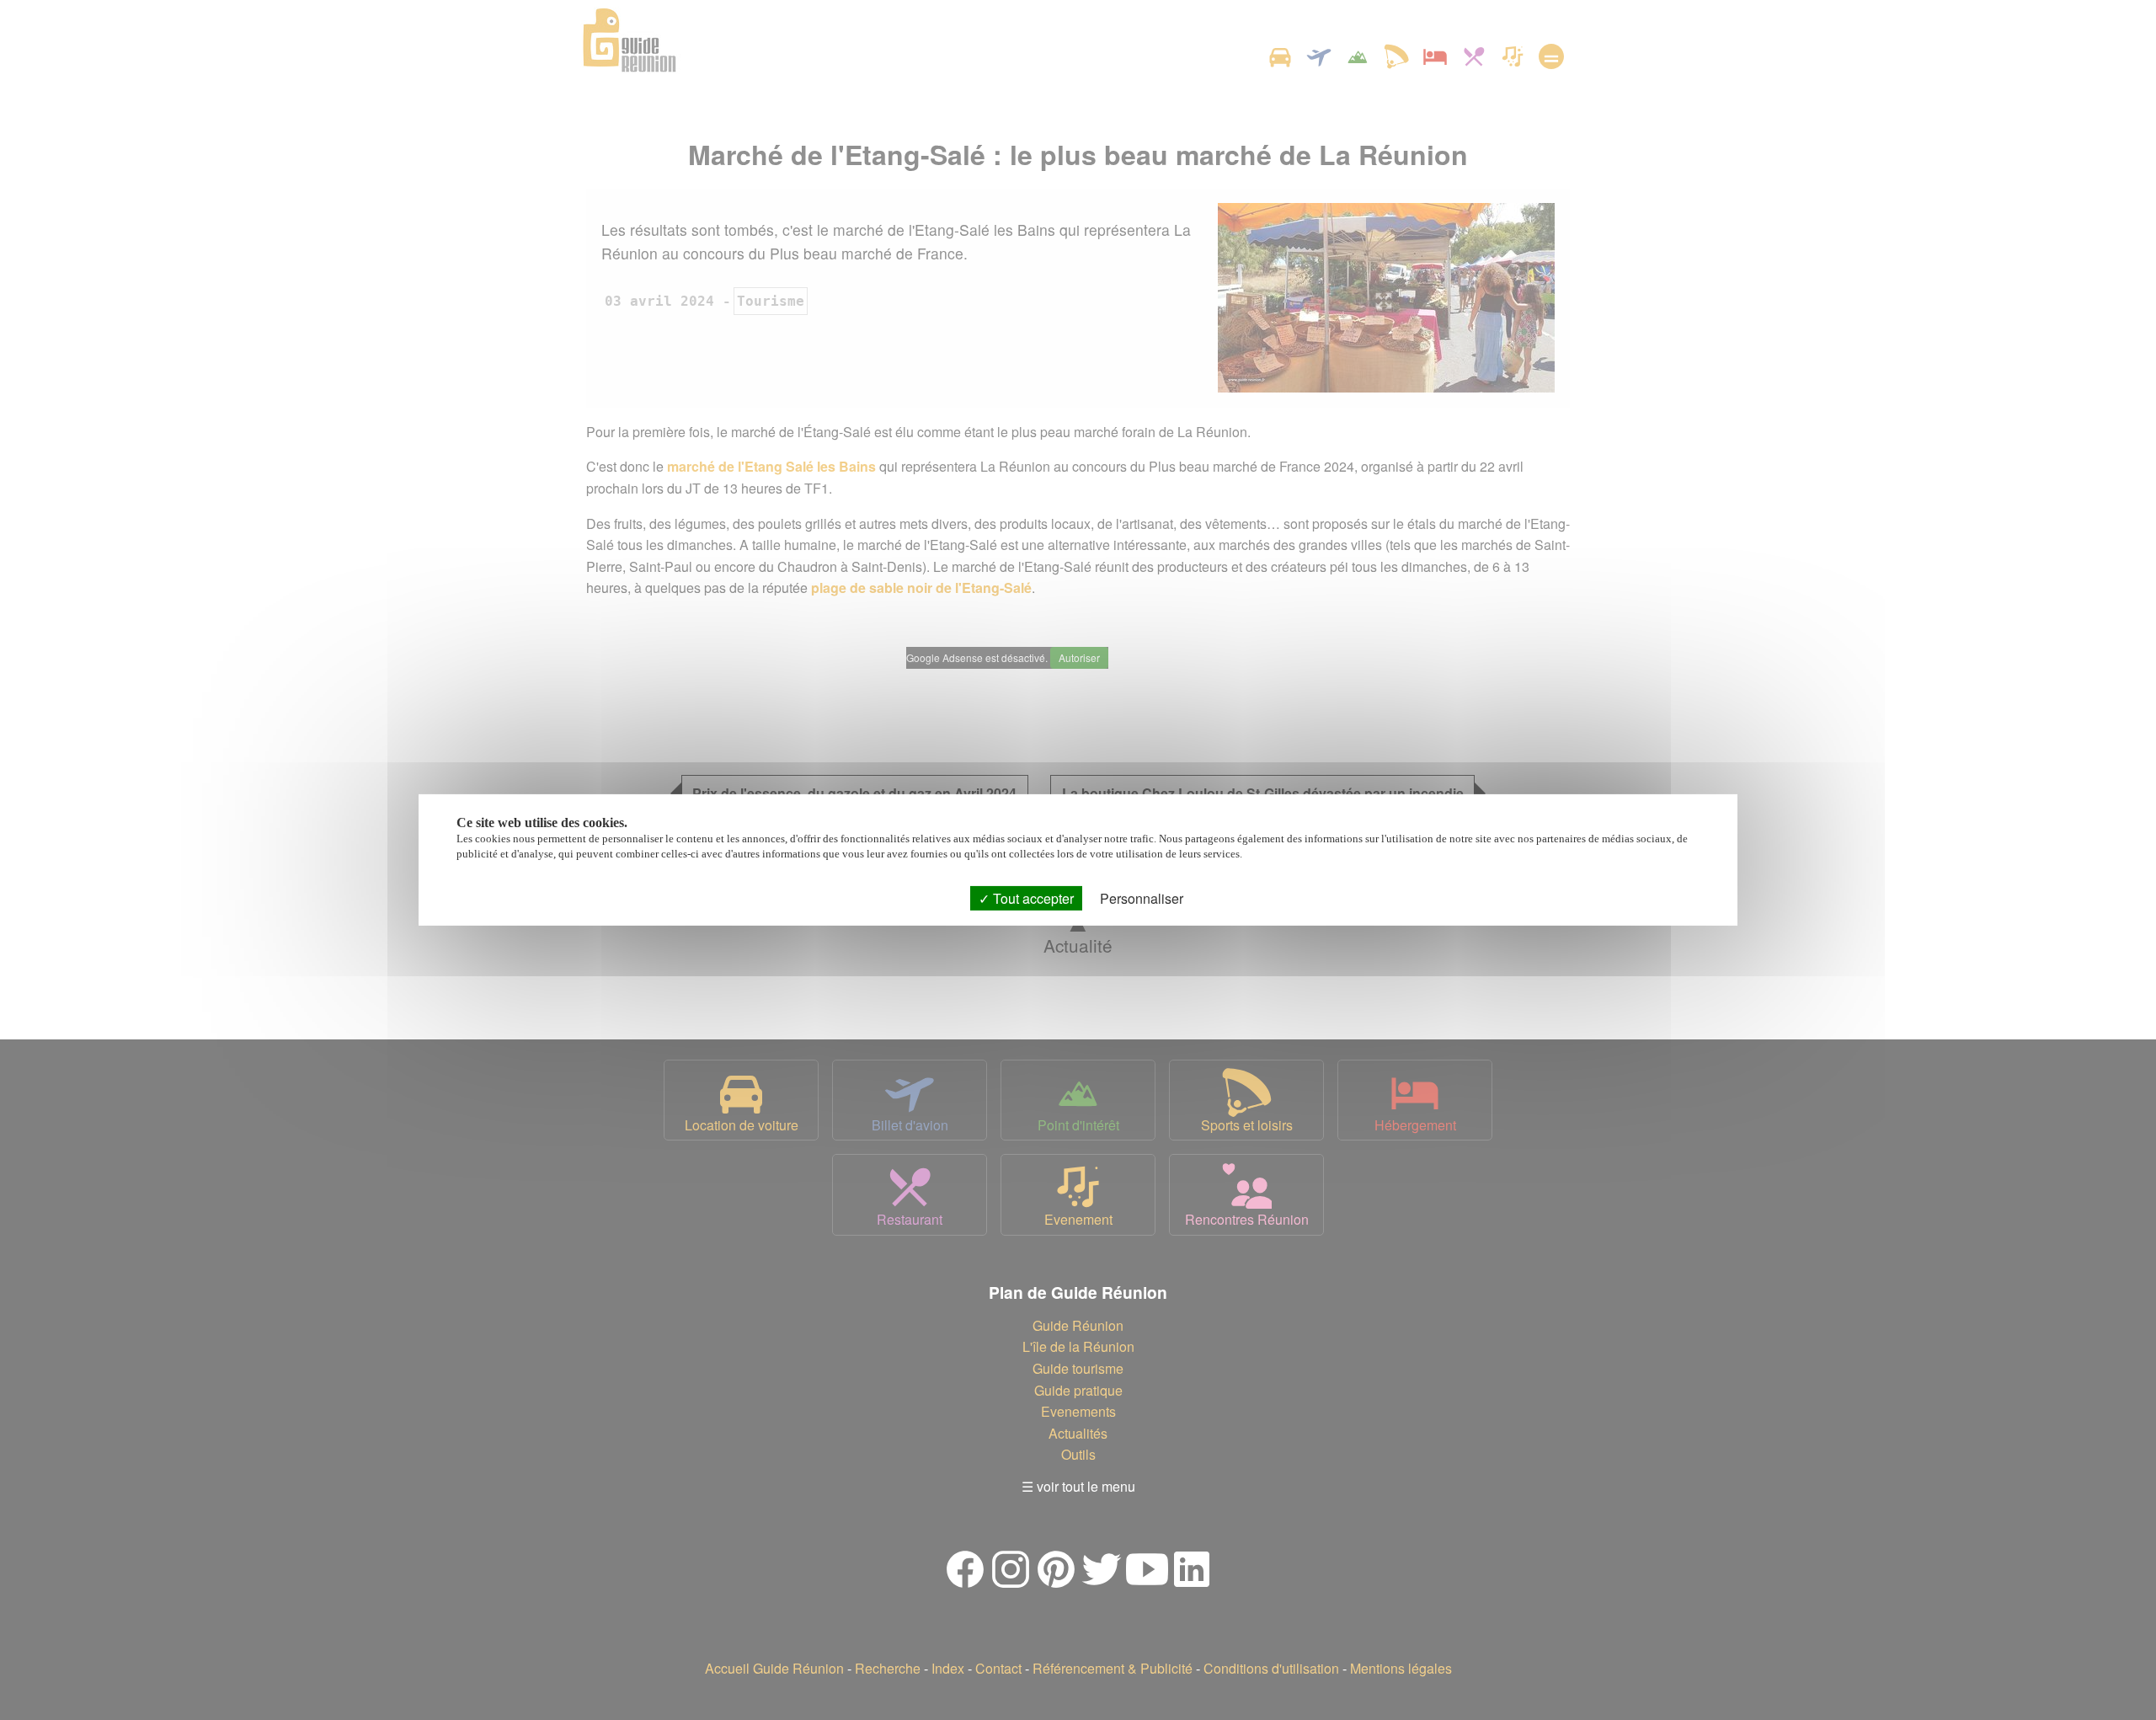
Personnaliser (1142, 898)
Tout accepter (1032, 898)
